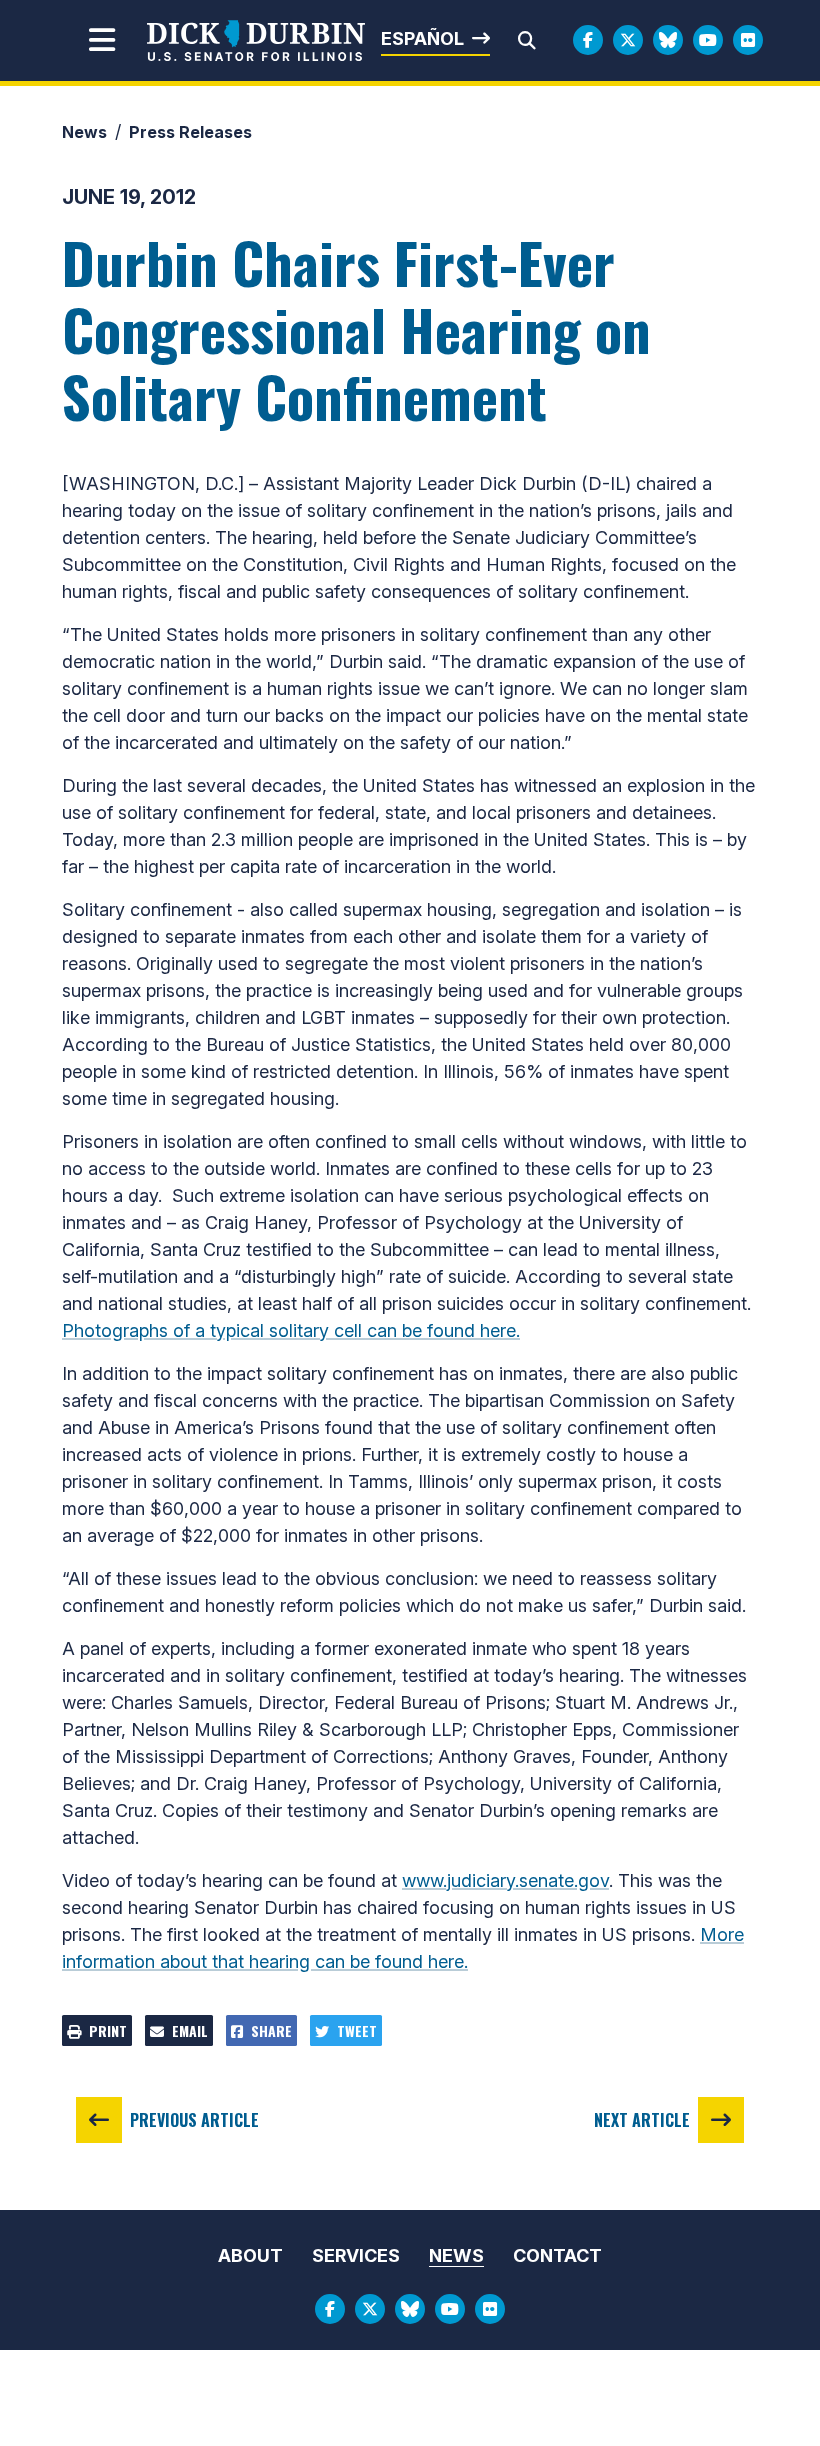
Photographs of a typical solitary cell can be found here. (291, 1330)
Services (356, 2255)
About (250, 2255)
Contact (557, 2255)
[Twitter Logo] (628, 40)
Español (422, 38)
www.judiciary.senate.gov (505, 1880)
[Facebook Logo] (588, 40)
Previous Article (194, 2120)
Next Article (642, 2120)
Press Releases (190, 132)
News (84, 132)
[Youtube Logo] (708, 40)
